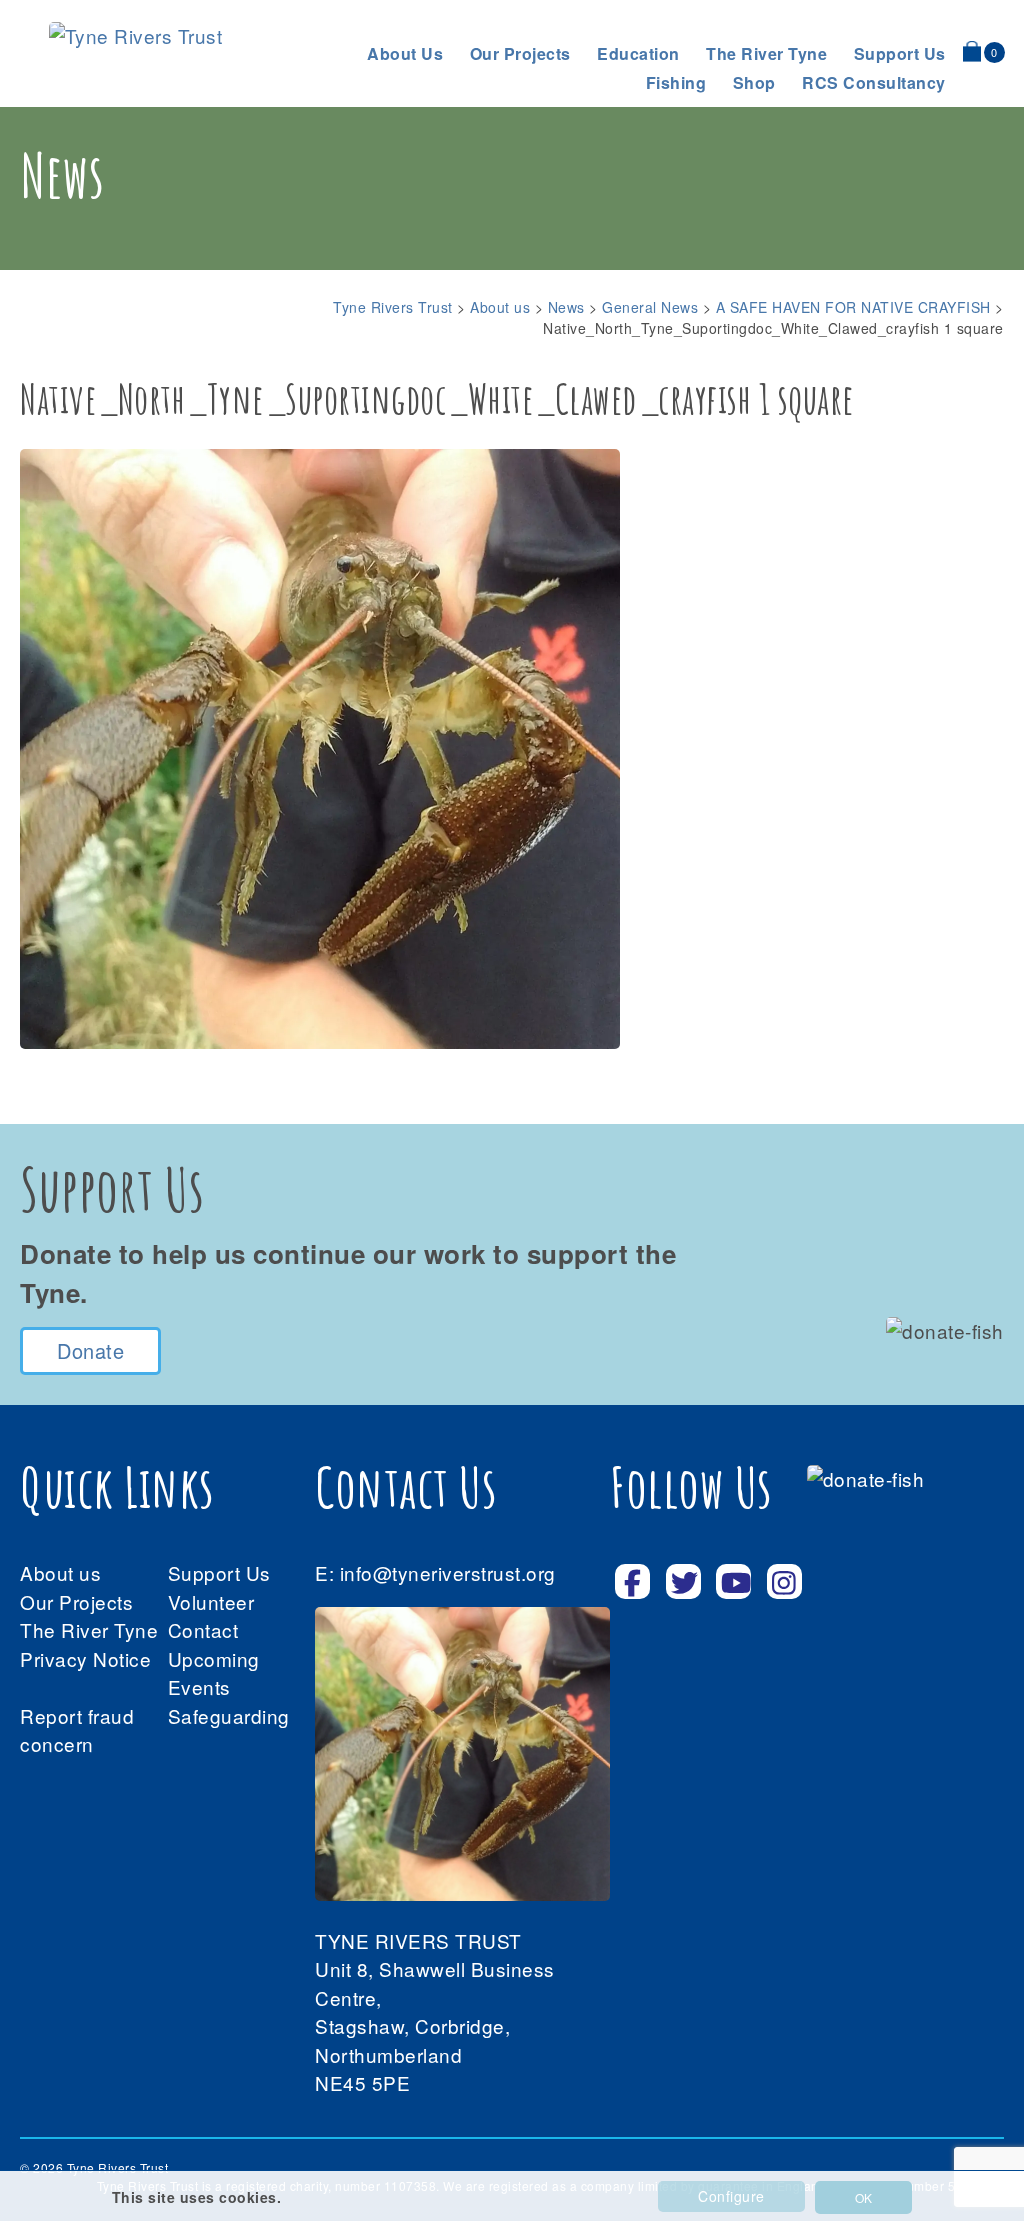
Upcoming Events (214, 1673)
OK (863, 2197)
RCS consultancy (874, 82)
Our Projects (520, 53)
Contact (203, 1629)
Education (638, 53)
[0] (972, 51)
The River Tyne (766, 53)
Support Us (219, 1572)
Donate (90, 1350)
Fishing (676, 82)
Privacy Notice (85, 1658)
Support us (900, 53)
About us (405, 53)
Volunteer (211, 1601)
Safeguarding (229, 1715)
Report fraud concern (77, 1730)
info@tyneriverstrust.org (448, 1572)
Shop (754, 82)
